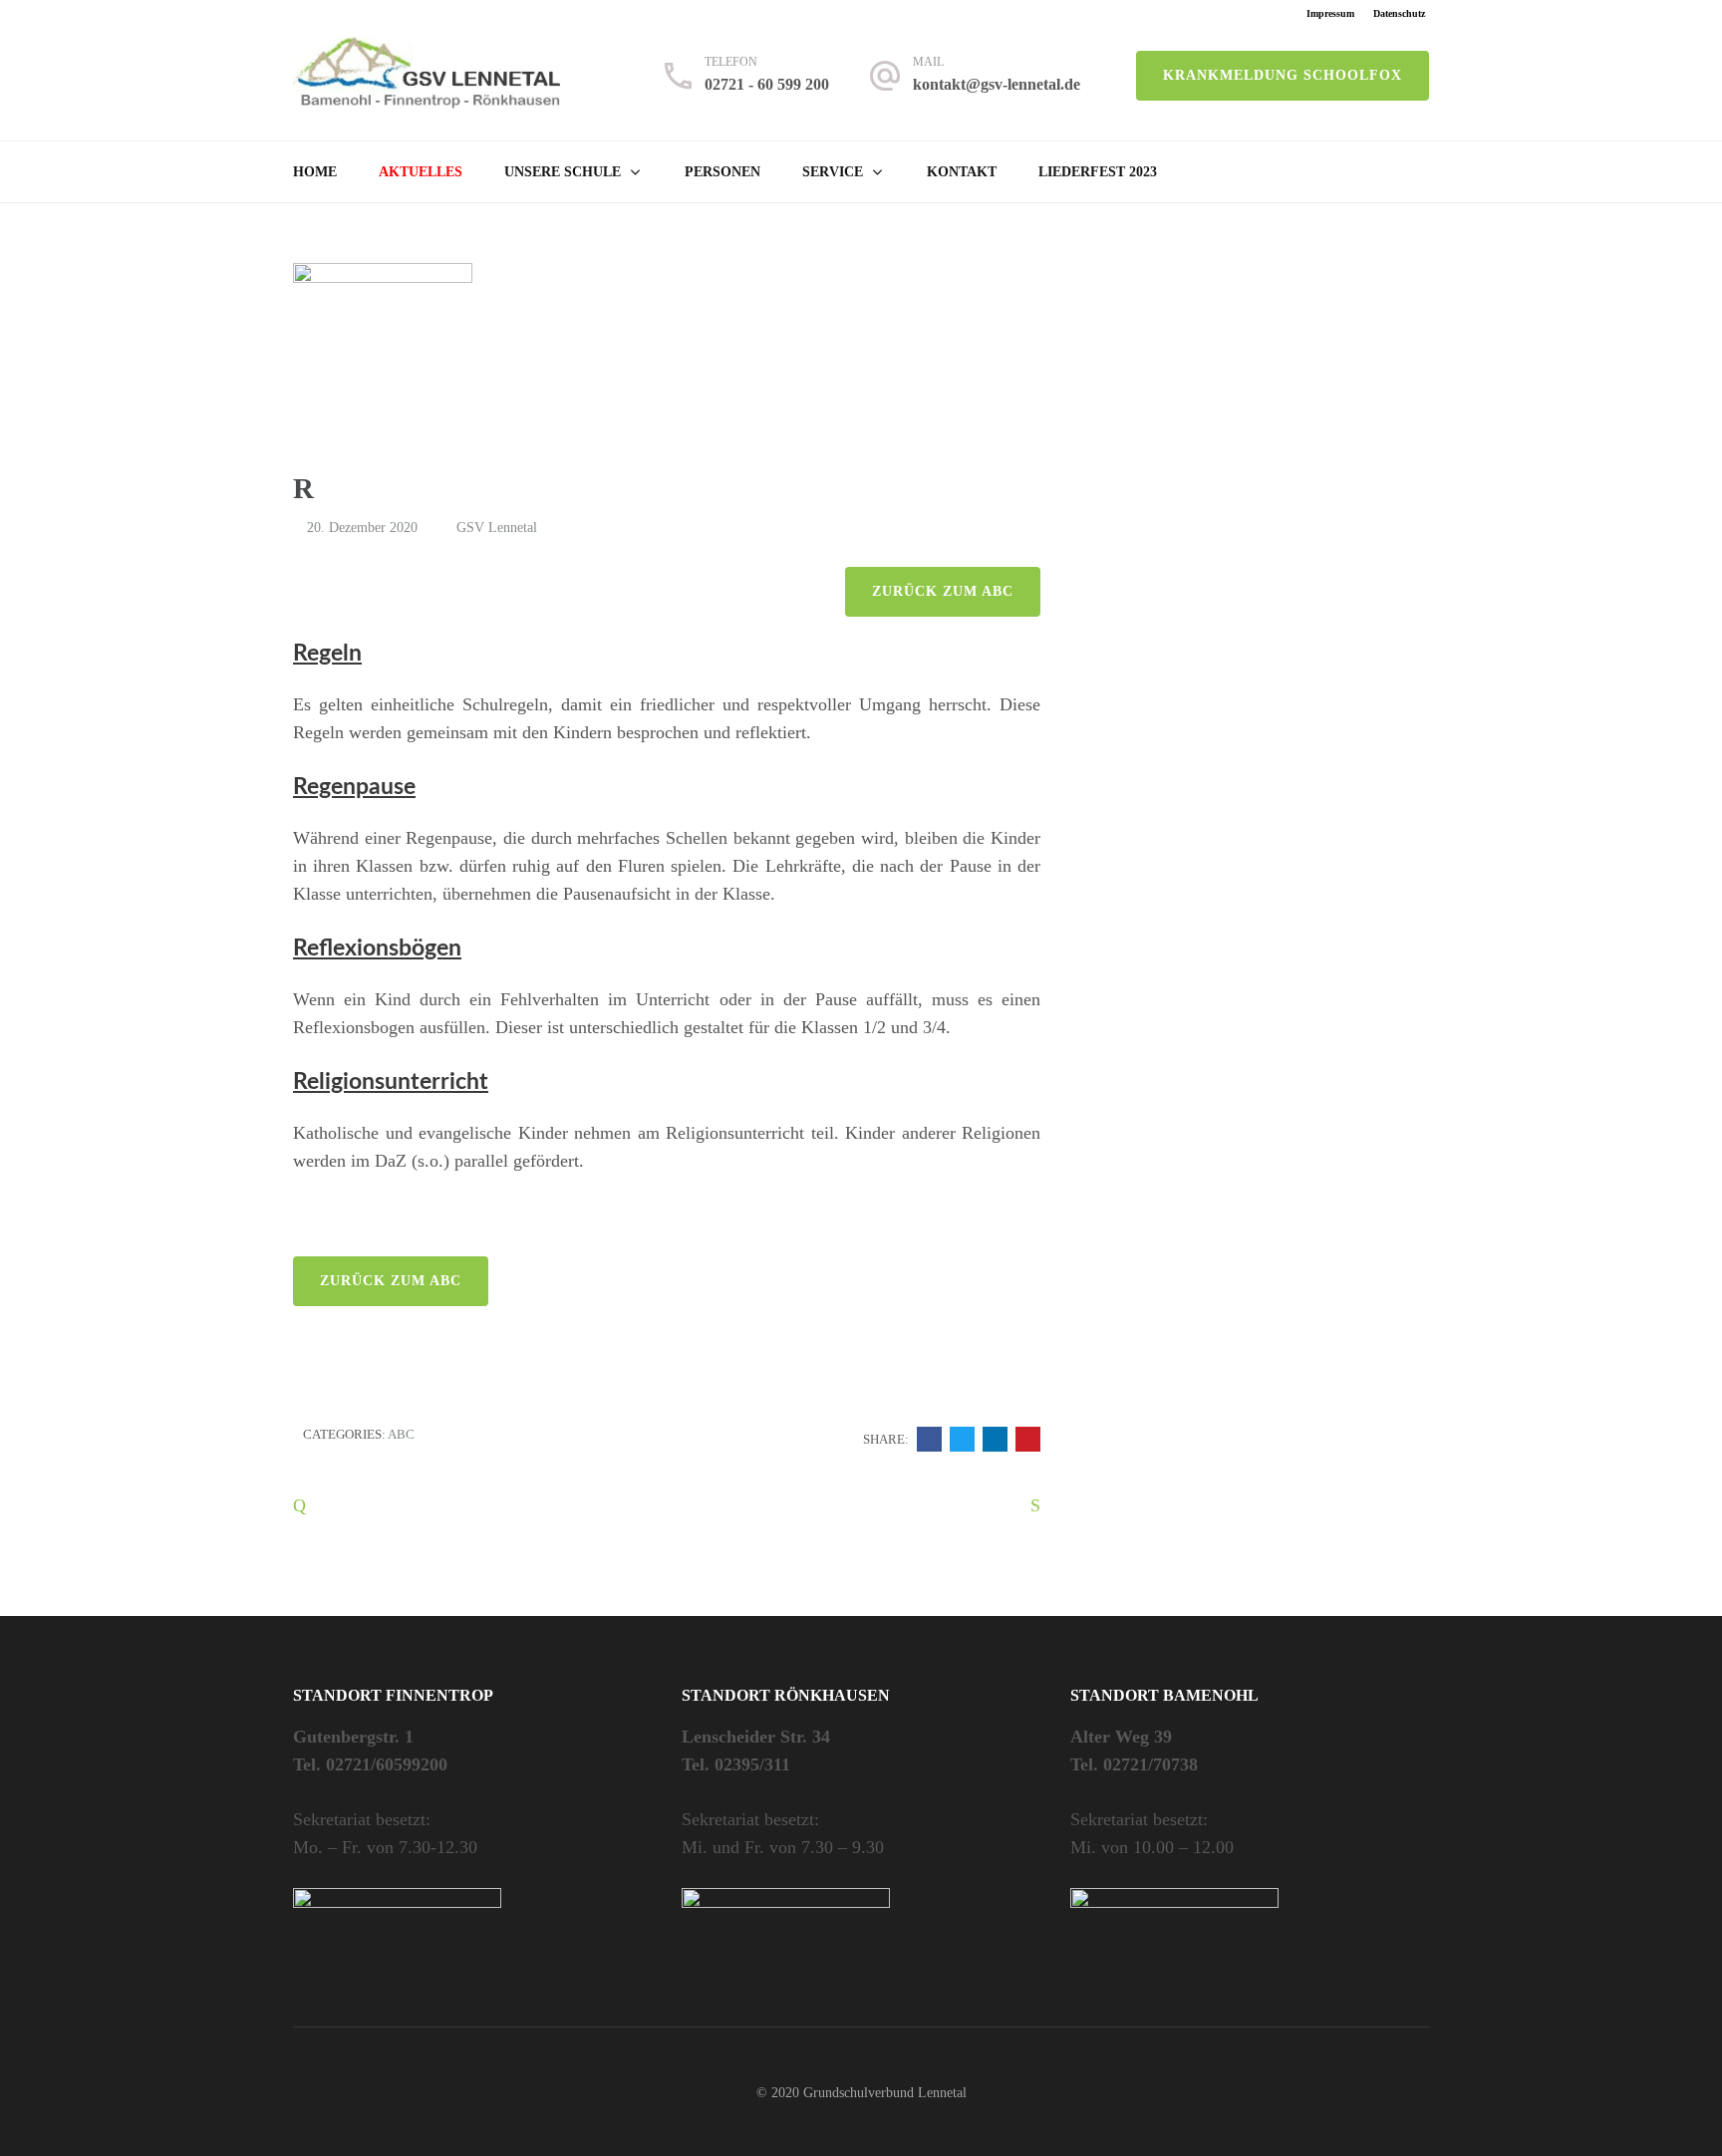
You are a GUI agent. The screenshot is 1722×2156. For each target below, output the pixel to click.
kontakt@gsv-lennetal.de (997, 84)
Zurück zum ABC (943, 591)
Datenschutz (1399, 13)
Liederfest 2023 (1098, 172)
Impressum (1330, 13)
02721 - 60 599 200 (767, 84)
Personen (722, 172)
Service (833, 172)
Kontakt (962, 172)
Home (315, 172)
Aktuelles (421, 172)
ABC (401, 1434)
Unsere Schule (563, 172)
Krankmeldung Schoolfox (1283, 75)
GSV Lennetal (497, 528)
